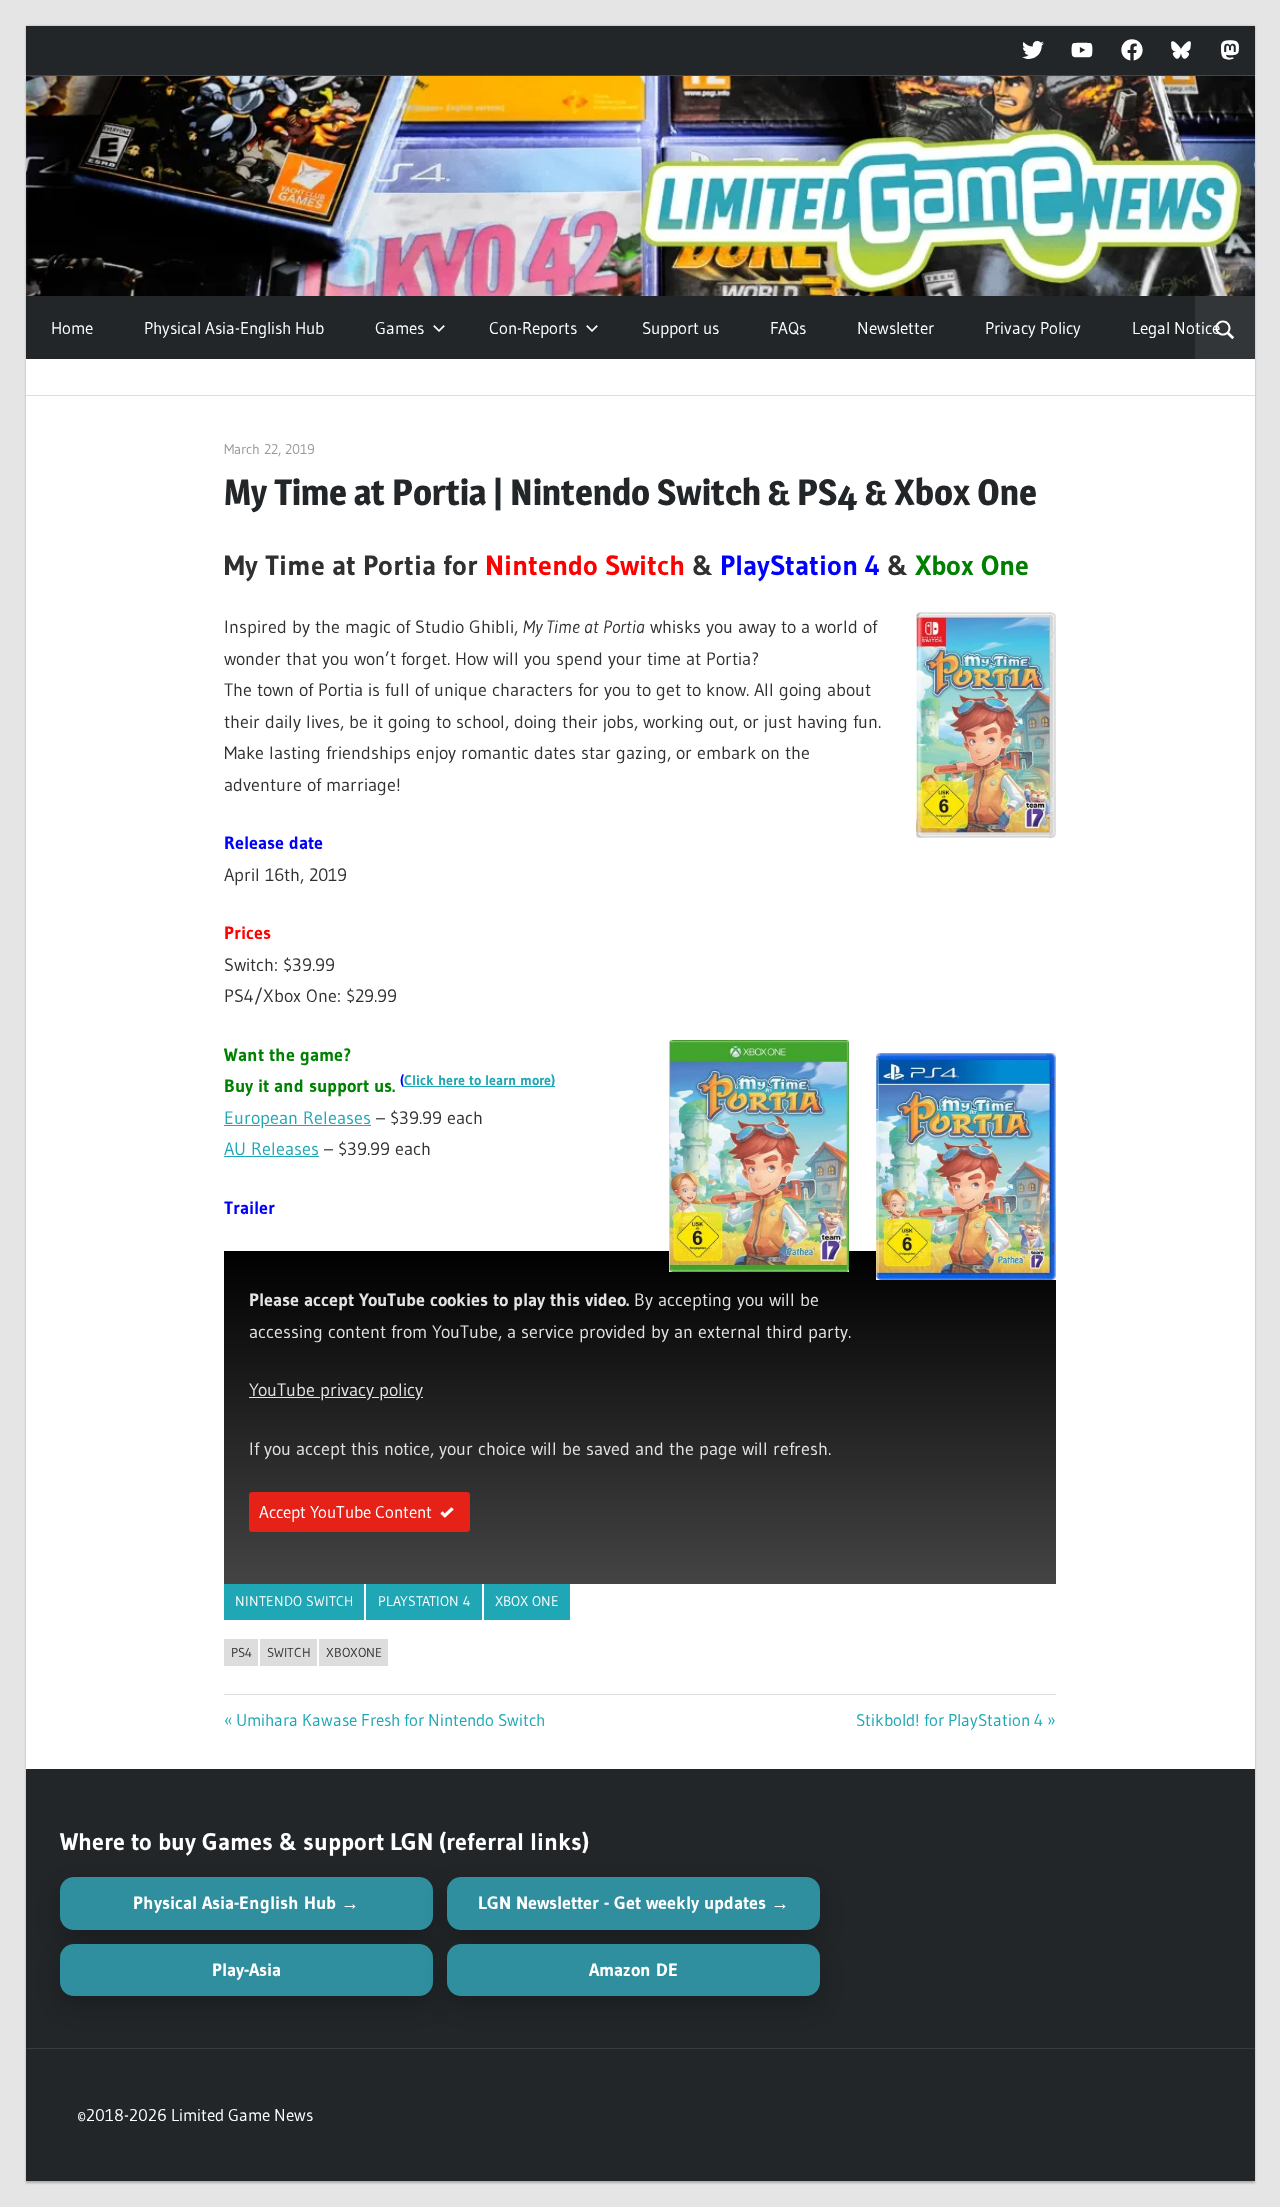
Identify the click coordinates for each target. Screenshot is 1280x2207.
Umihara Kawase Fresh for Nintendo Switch (390, 1719)
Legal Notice (1176, 327)
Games (399, 327)
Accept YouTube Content (345, 1511)
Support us (680, 327)
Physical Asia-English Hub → (246, 1903)
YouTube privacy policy (336, 1390)
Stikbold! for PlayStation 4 (949, 1719)
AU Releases (271, 1149)
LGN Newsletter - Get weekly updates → (633, 1903)
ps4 (241, 1652)
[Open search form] (1224, 328)
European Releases (297, 1118)
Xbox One (527, 1601)
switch (289, 1652)
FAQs (788, 327)
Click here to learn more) (479, 1080)
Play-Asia (246, 1970)
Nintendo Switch (294, 1601)
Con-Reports (533, 327)
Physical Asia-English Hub (234, 327)
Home (72, 327)
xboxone (354, 1652)
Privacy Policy (1033, 327)
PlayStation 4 (424, 1601)
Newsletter (895, 327)
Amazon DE (633, 1970)
